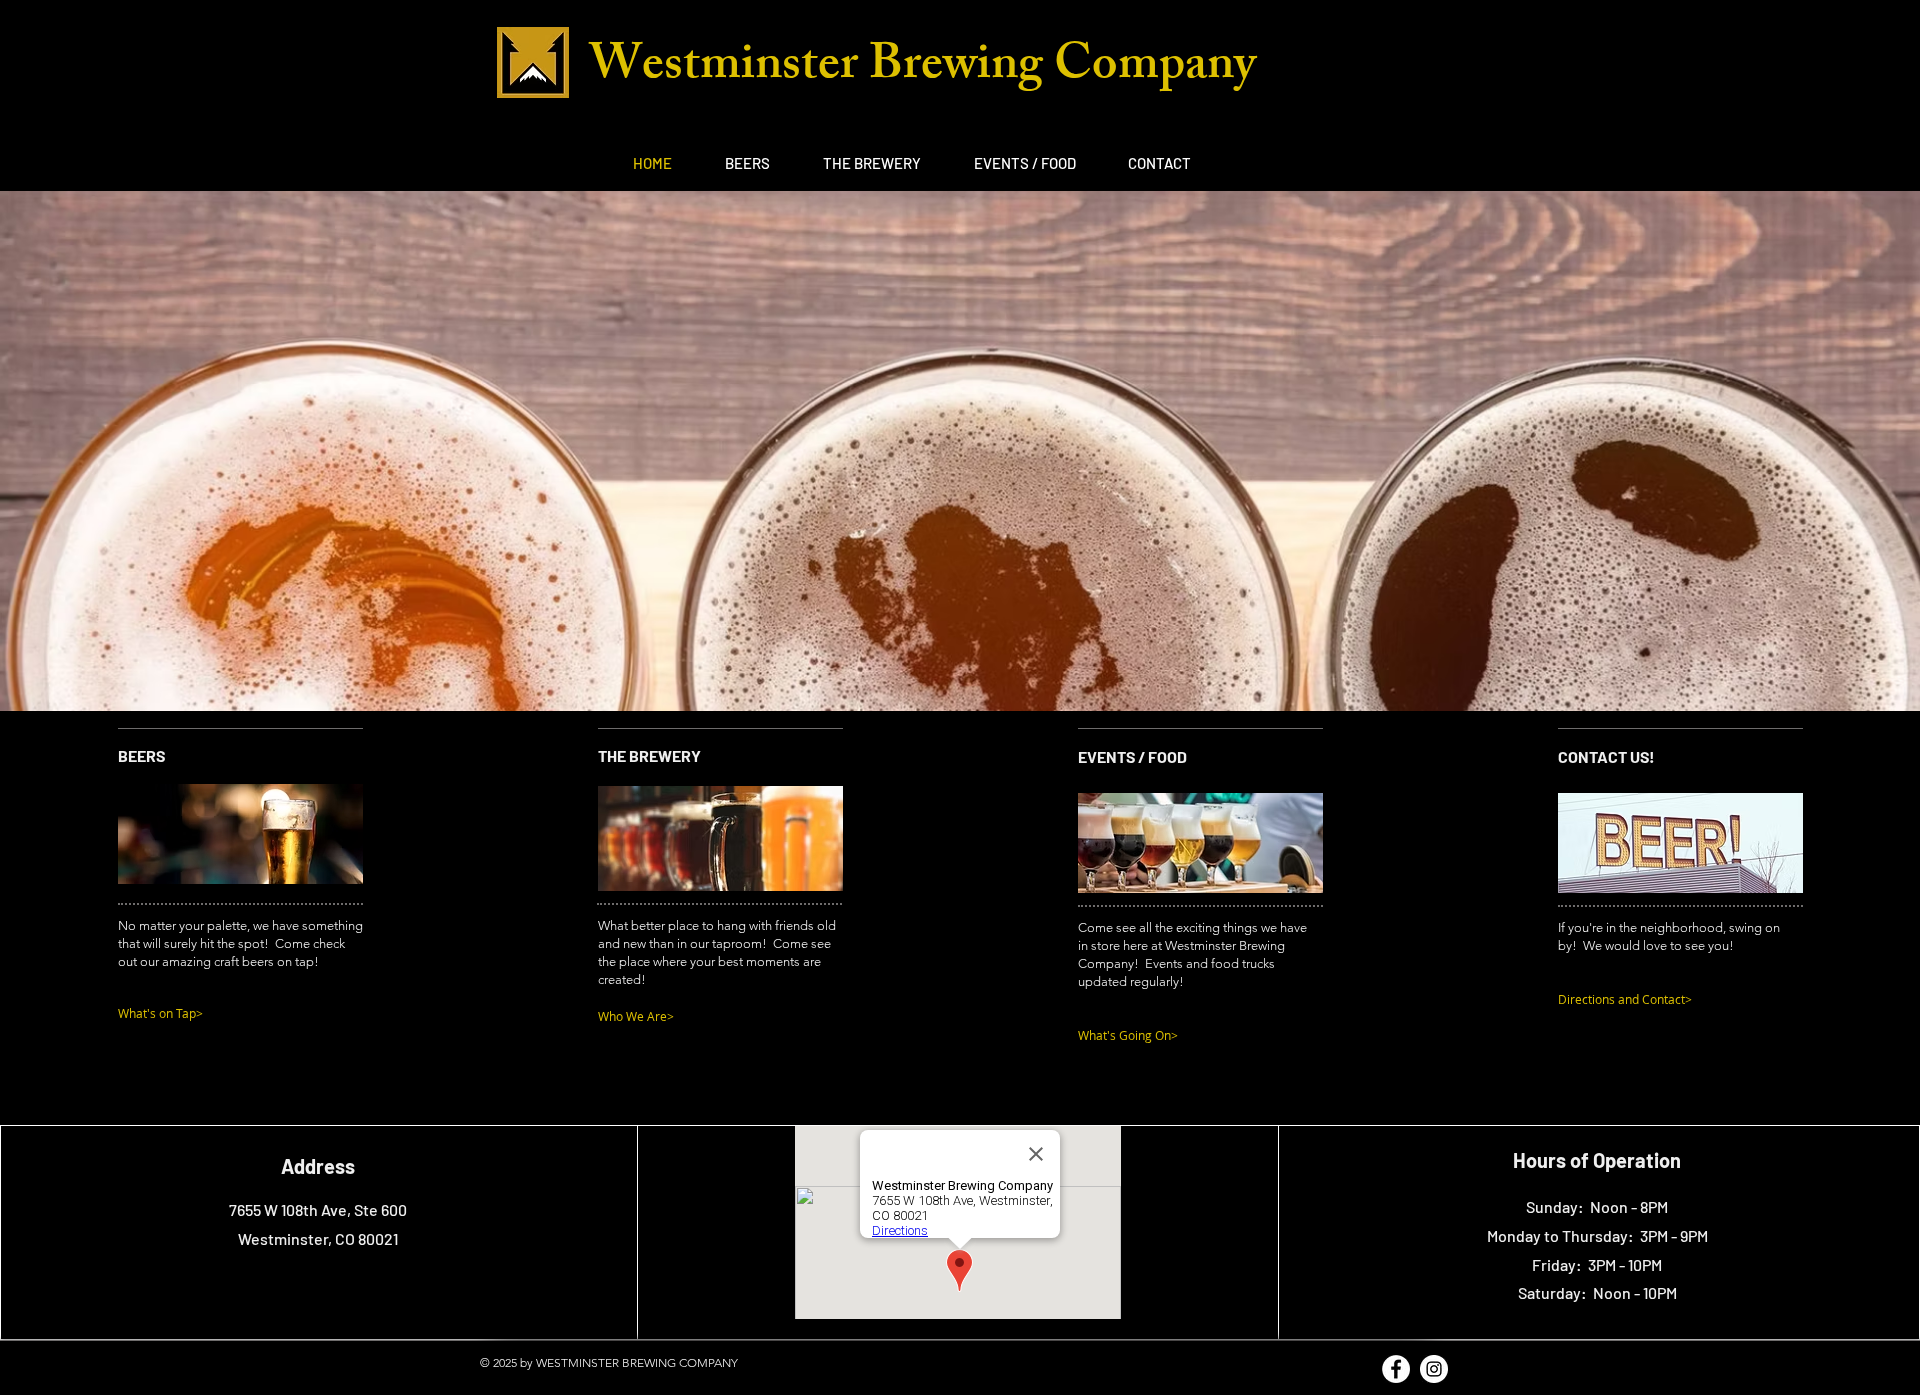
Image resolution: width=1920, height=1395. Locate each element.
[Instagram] (1434, 1369)
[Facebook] (1396, 1369)
